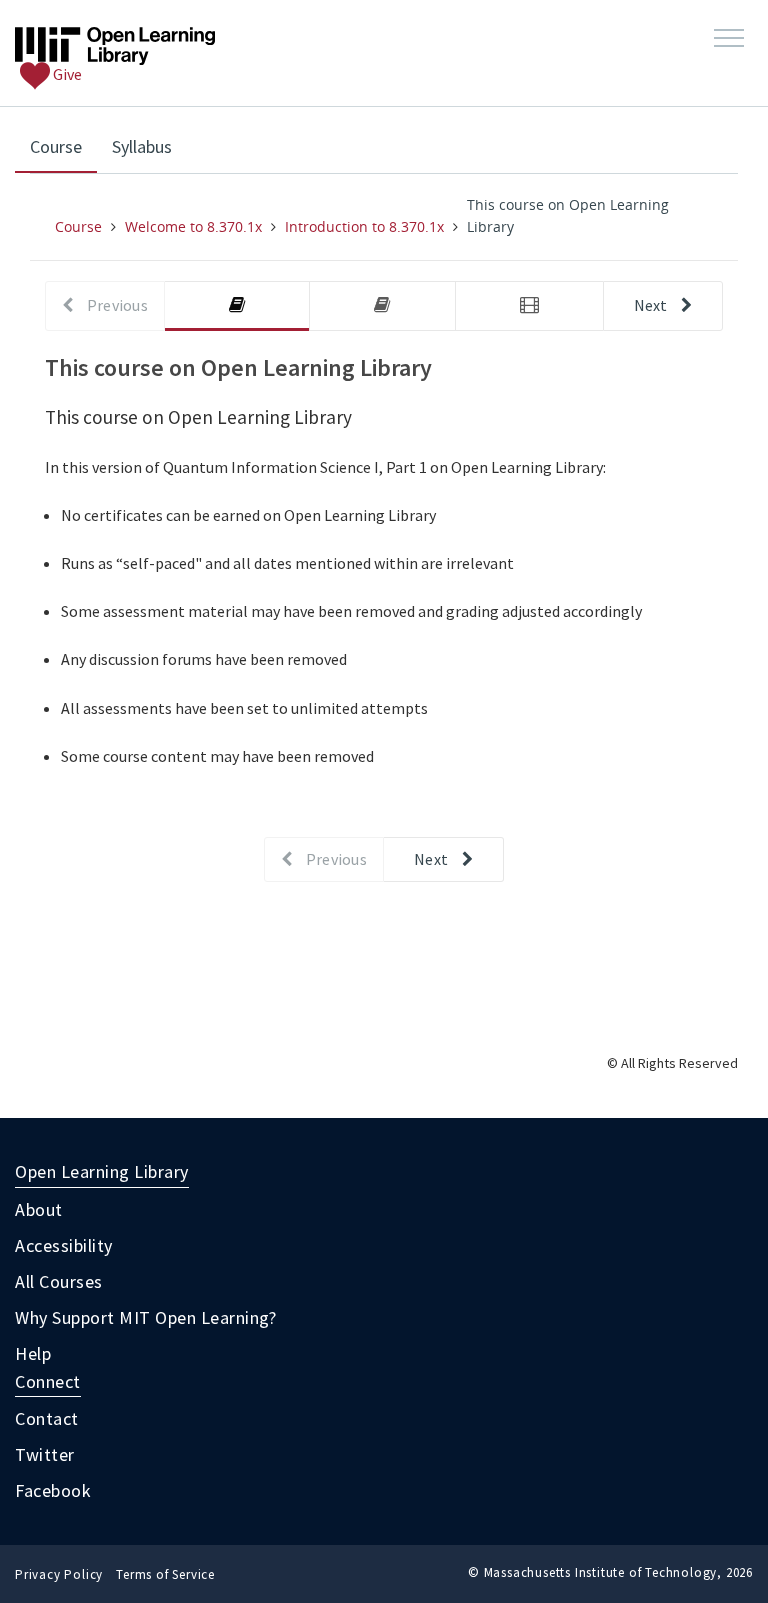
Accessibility (64, 1245)
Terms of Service (165, 1574)
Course (63, 146)
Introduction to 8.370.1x (364, 226)
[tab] (237, 306)
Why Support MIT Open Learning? (145, 1317)
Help (33, 1353)
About (39, 1209)
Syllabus (142, 146)
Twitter (45, 1454)
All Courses (59, 1281)
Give (66, 74)
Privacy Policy (59, 1574)
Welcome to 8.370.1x (193, 226)
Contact (47, 1418)
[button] (729, 39)
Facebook (53, 1490)
